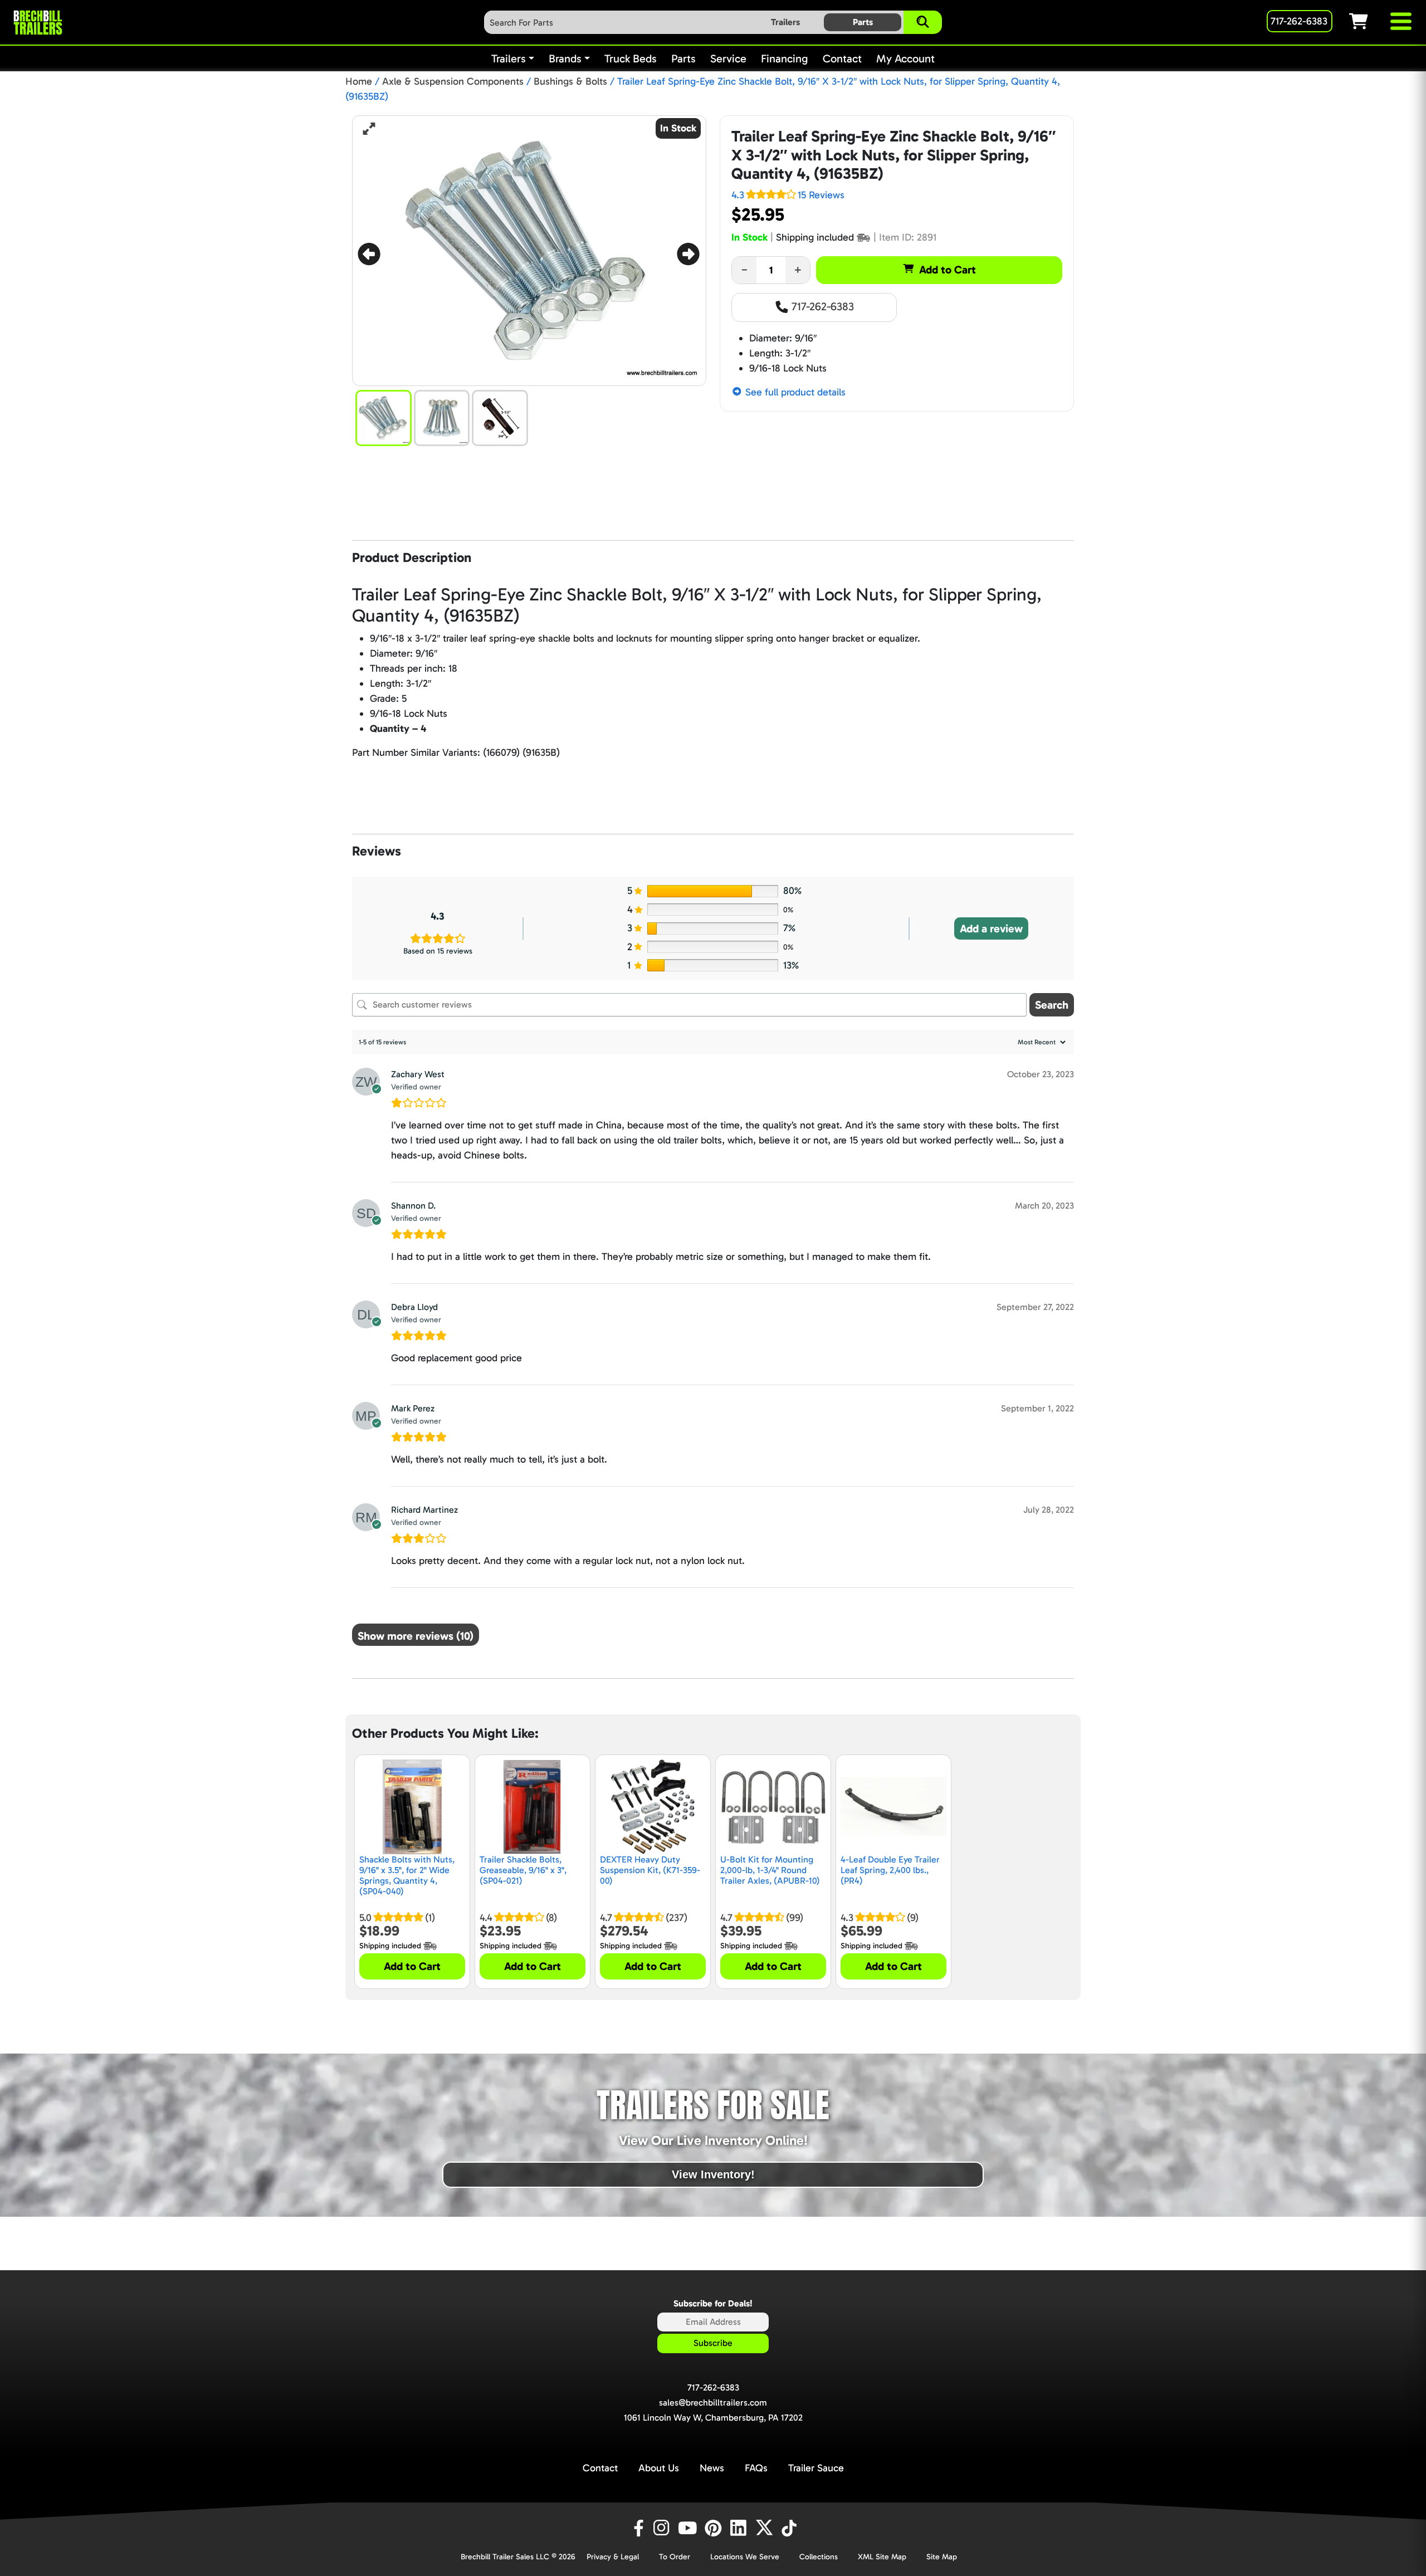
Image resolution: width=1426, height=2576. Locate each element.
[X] (766, 2528)
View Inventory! (713, 2174)
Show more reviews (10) (416, 1636)
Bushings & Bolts (570, 81)
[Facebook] (638, 2528)
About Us (659, 2468)
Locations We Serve (745, 2557)
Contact (600, 2468)
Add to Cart (948, 270)
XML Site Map (882, 2557)
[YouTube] (689, 2528)
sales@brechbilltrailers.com (713, 2403)
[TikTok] (790, 2528)
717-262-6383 (821, 306)
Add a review (991, 928)
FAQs (756, 2468)
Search (1052, 1005)
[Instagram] (663, 2528)
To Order (675, 2557)
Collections (819, 2557)
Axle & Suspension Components (453, 81)
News (712, 2468)
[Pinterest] (715, 2528)
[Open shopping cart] (1369, 21)
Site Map (942, 2557)
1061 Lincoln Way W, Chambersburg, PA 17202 (713, 2418)
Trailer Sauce (816, 2468)
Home (359, 81)
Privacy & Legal (613, 2557)
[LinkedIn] (740, 2528)
